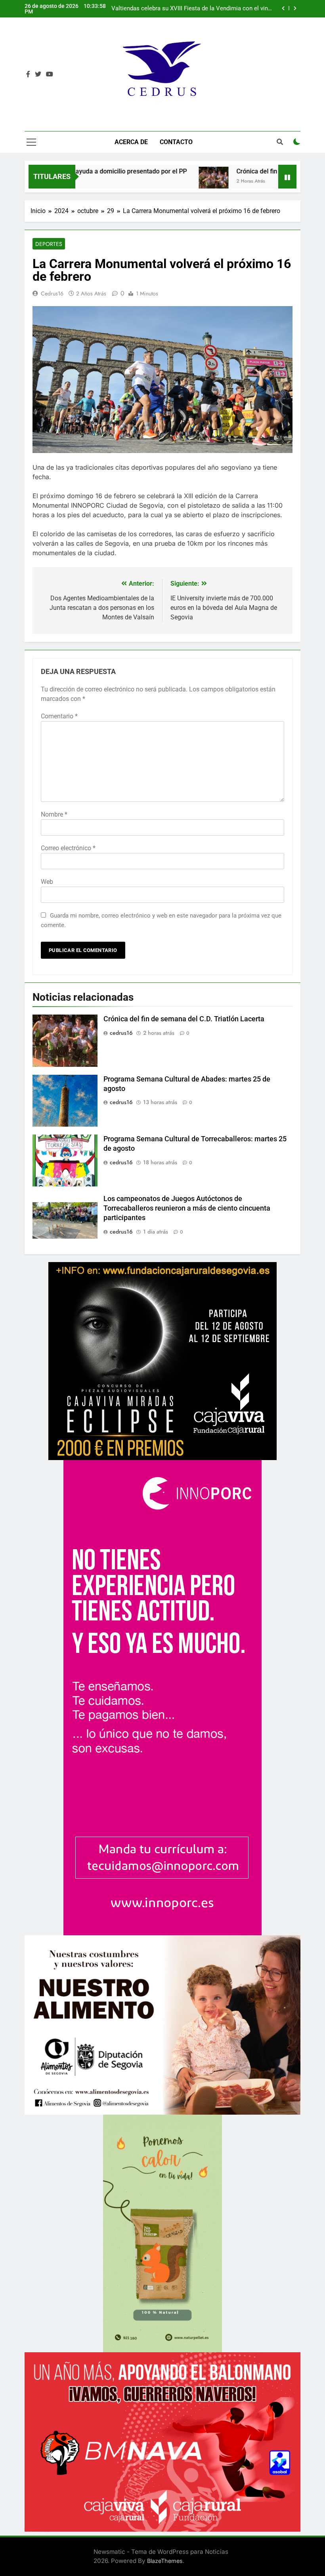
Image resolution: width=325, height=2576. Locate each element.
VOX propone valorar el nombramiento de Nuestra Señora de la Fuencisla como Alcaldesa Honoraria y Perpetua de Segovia (191, 9)
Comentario (59, 716)
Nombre (54, 814)
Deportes (49, 244)
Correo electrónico (68, 848)
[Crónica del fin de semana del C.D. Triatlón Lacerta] (160, 182)
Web (47, 882)
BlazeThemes (165, 2561)
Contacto (176, 142)
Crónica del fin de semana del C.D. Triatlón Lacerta (184, 1019)
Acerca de (131, 142)
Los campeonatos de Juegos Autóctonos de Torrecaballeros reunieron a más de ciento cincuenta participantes (187, 1208)
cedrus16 (52, 293)
